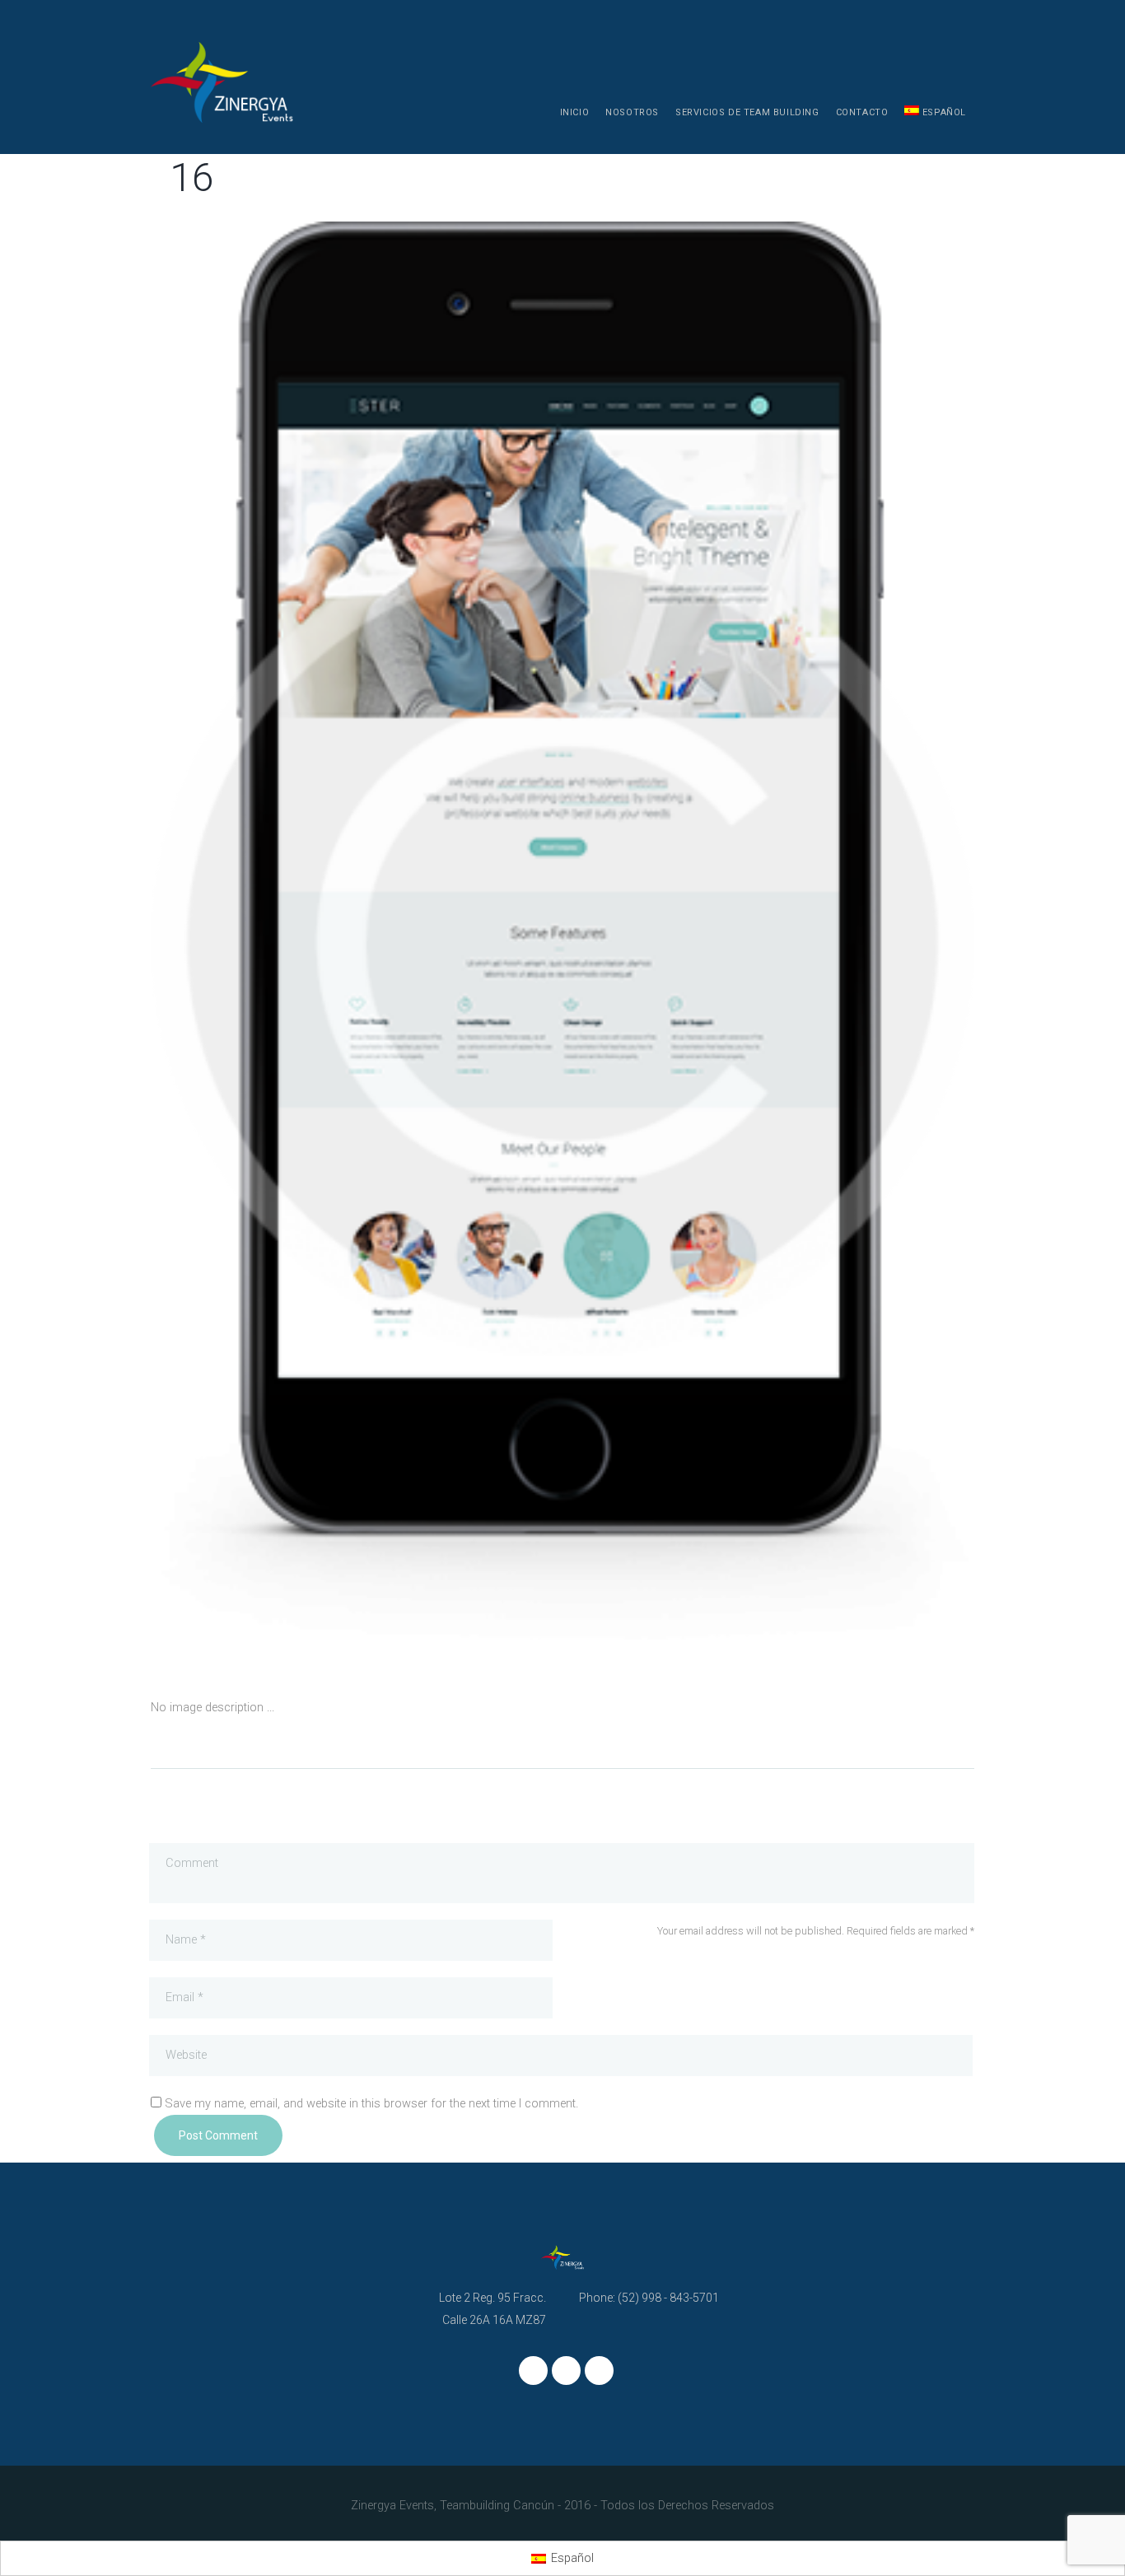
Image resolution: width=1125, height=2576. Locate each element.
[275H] (768, 943)
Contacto (862, 112)
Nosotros (632, 112)
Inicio (575, 112)
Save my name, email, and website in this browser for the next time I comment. (371, 2104)
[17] (357, 943)
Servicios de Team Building (747, 112)
